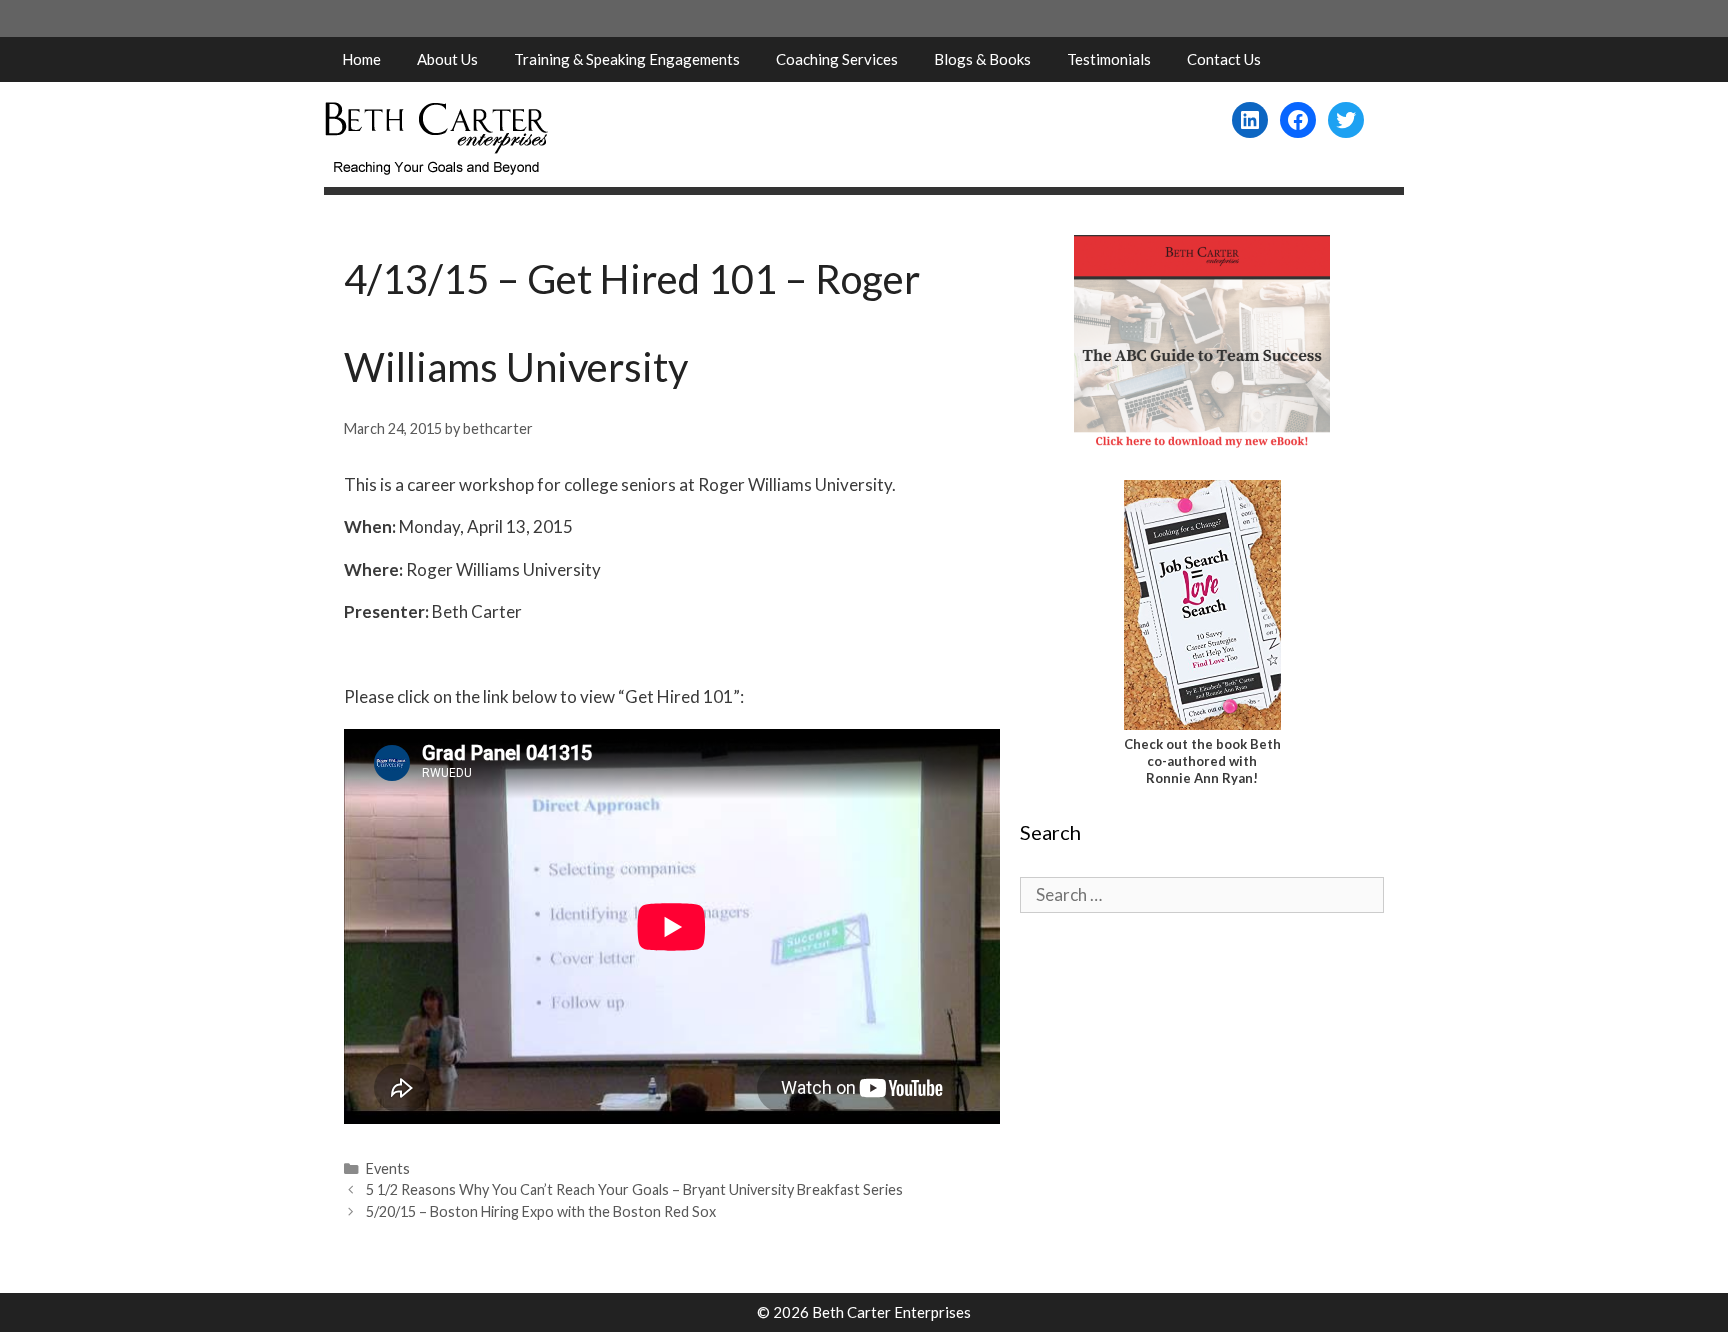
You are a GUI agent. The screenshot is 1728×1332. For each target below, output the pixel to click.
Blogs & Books (982, 59)
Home (361, 59)
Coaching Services (837, 59)
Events (388, 1168)
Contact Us (1224, 59)
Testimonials (1109, 59)
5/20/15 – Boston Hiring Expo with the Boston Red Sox (541, 1211)
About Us (447, 59)
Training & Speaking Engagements (627, 59)
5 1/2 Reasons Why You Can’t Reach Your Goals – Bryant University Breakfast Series (634, 1189)
